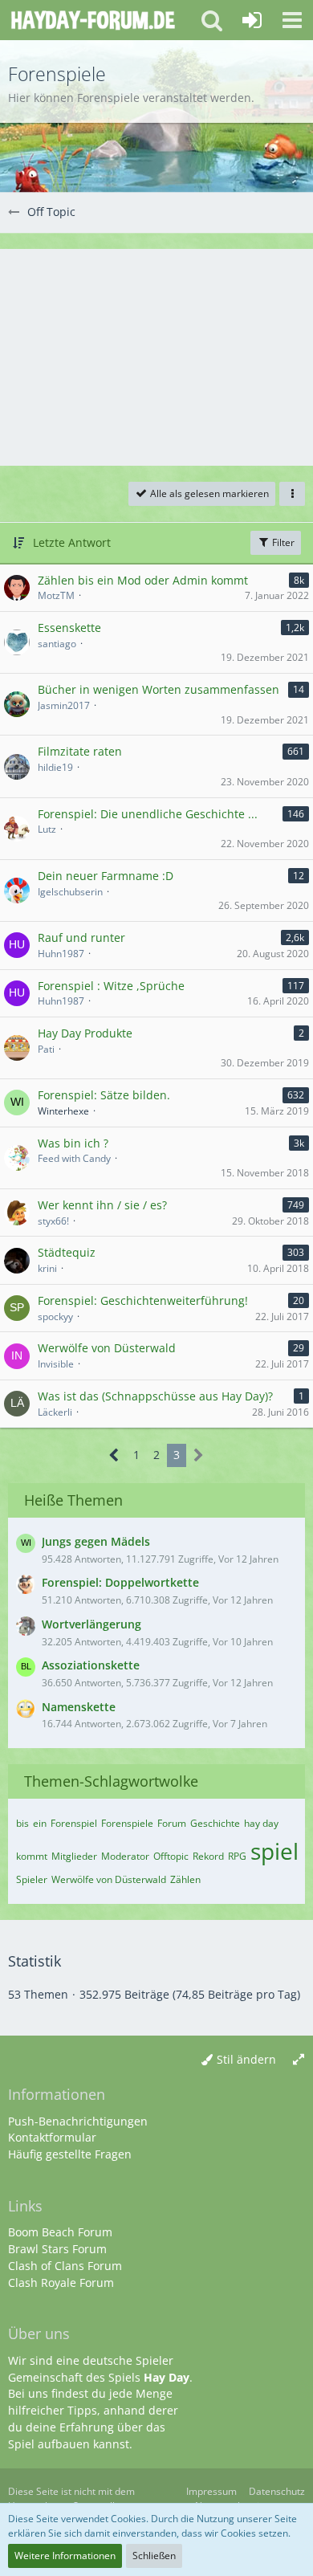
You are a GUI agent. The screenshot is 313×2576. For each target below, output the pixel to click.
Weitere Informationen (65, 2556)
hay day (261, 1823)
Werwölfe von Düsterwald (109, 1879)
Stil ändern (246, 2059)
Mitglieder (74, 1856)
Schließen (154, 2556)
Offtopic (171, 1856)
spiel (274, 1851)
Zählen (185, 1879)
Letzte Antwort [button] (72, 542)
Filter (282, 542)
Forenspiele (127, 1823)
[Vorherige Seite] (114, 1455)
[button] (292, 20)
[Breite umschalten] (299, 2060)
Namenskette (79, 1707)
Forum (172, 1823)
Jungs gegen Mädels (96, 1541)
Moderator (125, 1856)
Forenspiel (74, 1823)
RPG (237, 1856)
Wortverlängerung (91, 1624)
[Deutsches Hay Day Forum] (93, 20)
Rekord (208, 1856)
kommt (32, 1856)
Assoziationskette (91, 1665)
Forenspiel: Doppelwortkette (120, 1582)
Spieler (32, 1879)
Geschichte (215, 1823)
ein (40, 1823)
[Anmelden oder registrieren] (252, 20)
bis (22, 1823)
